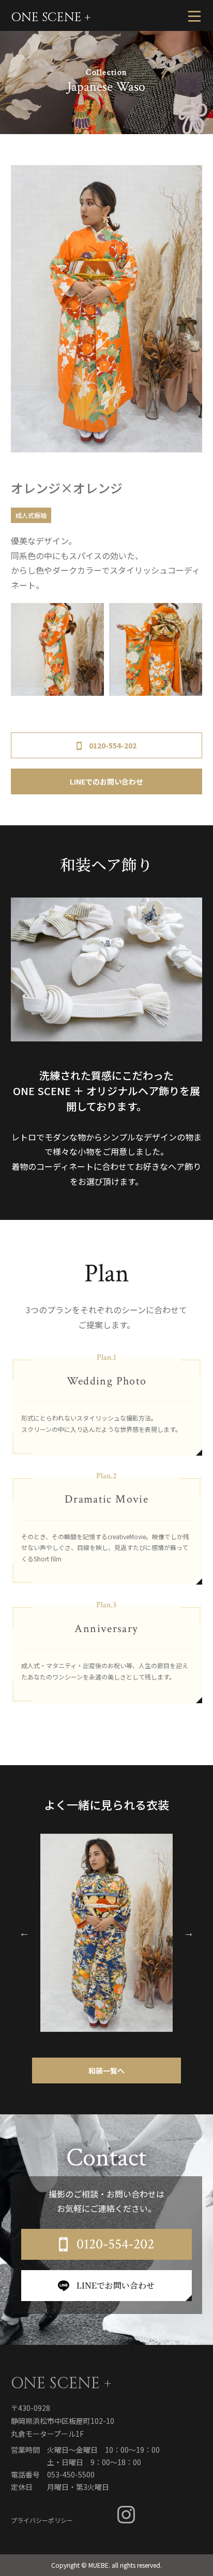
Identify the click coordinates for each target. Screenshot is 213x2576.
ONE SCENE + (51, 18)
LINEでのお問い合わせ (106, 781)
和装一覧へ (106, 2070)
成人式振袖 (31, 515)
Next (189, 1933)
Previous (24, 1933)
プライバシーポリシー (42, 2520)
